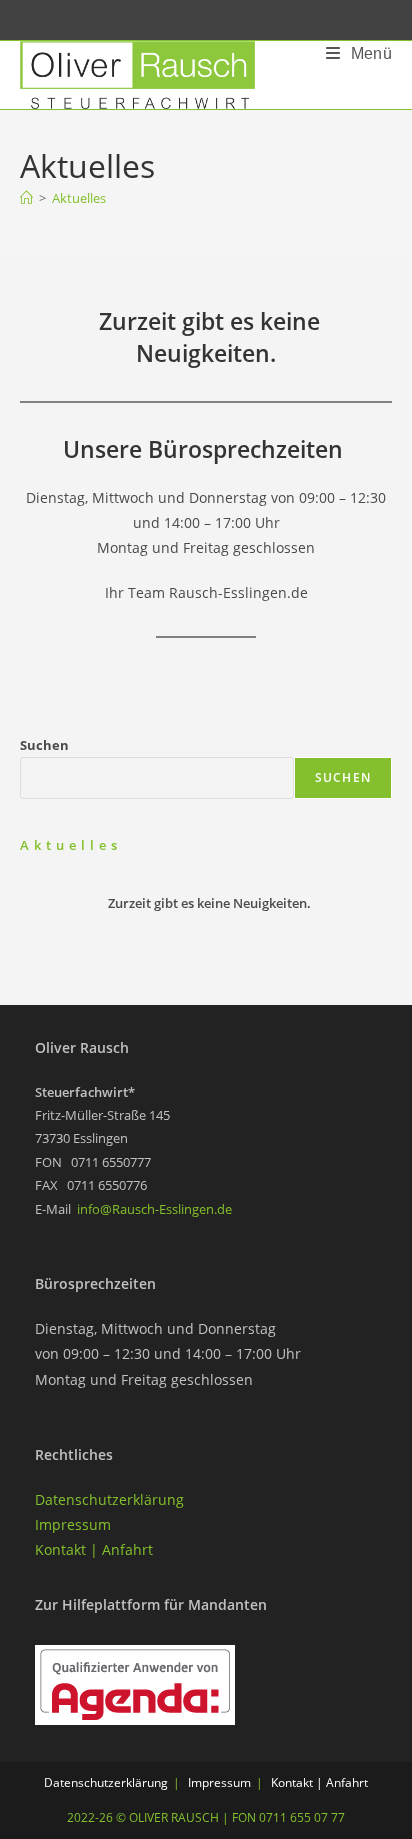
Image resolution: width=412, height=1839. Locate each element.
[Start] (26, 198)
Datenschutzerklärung (109, 1499)
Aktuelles (79, 198)
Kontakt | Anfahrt (94, 1549)
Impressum (73, 1524)
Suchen (44, 745)
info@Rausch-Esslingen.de (154, 1209)
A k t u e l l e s (69, 845)
